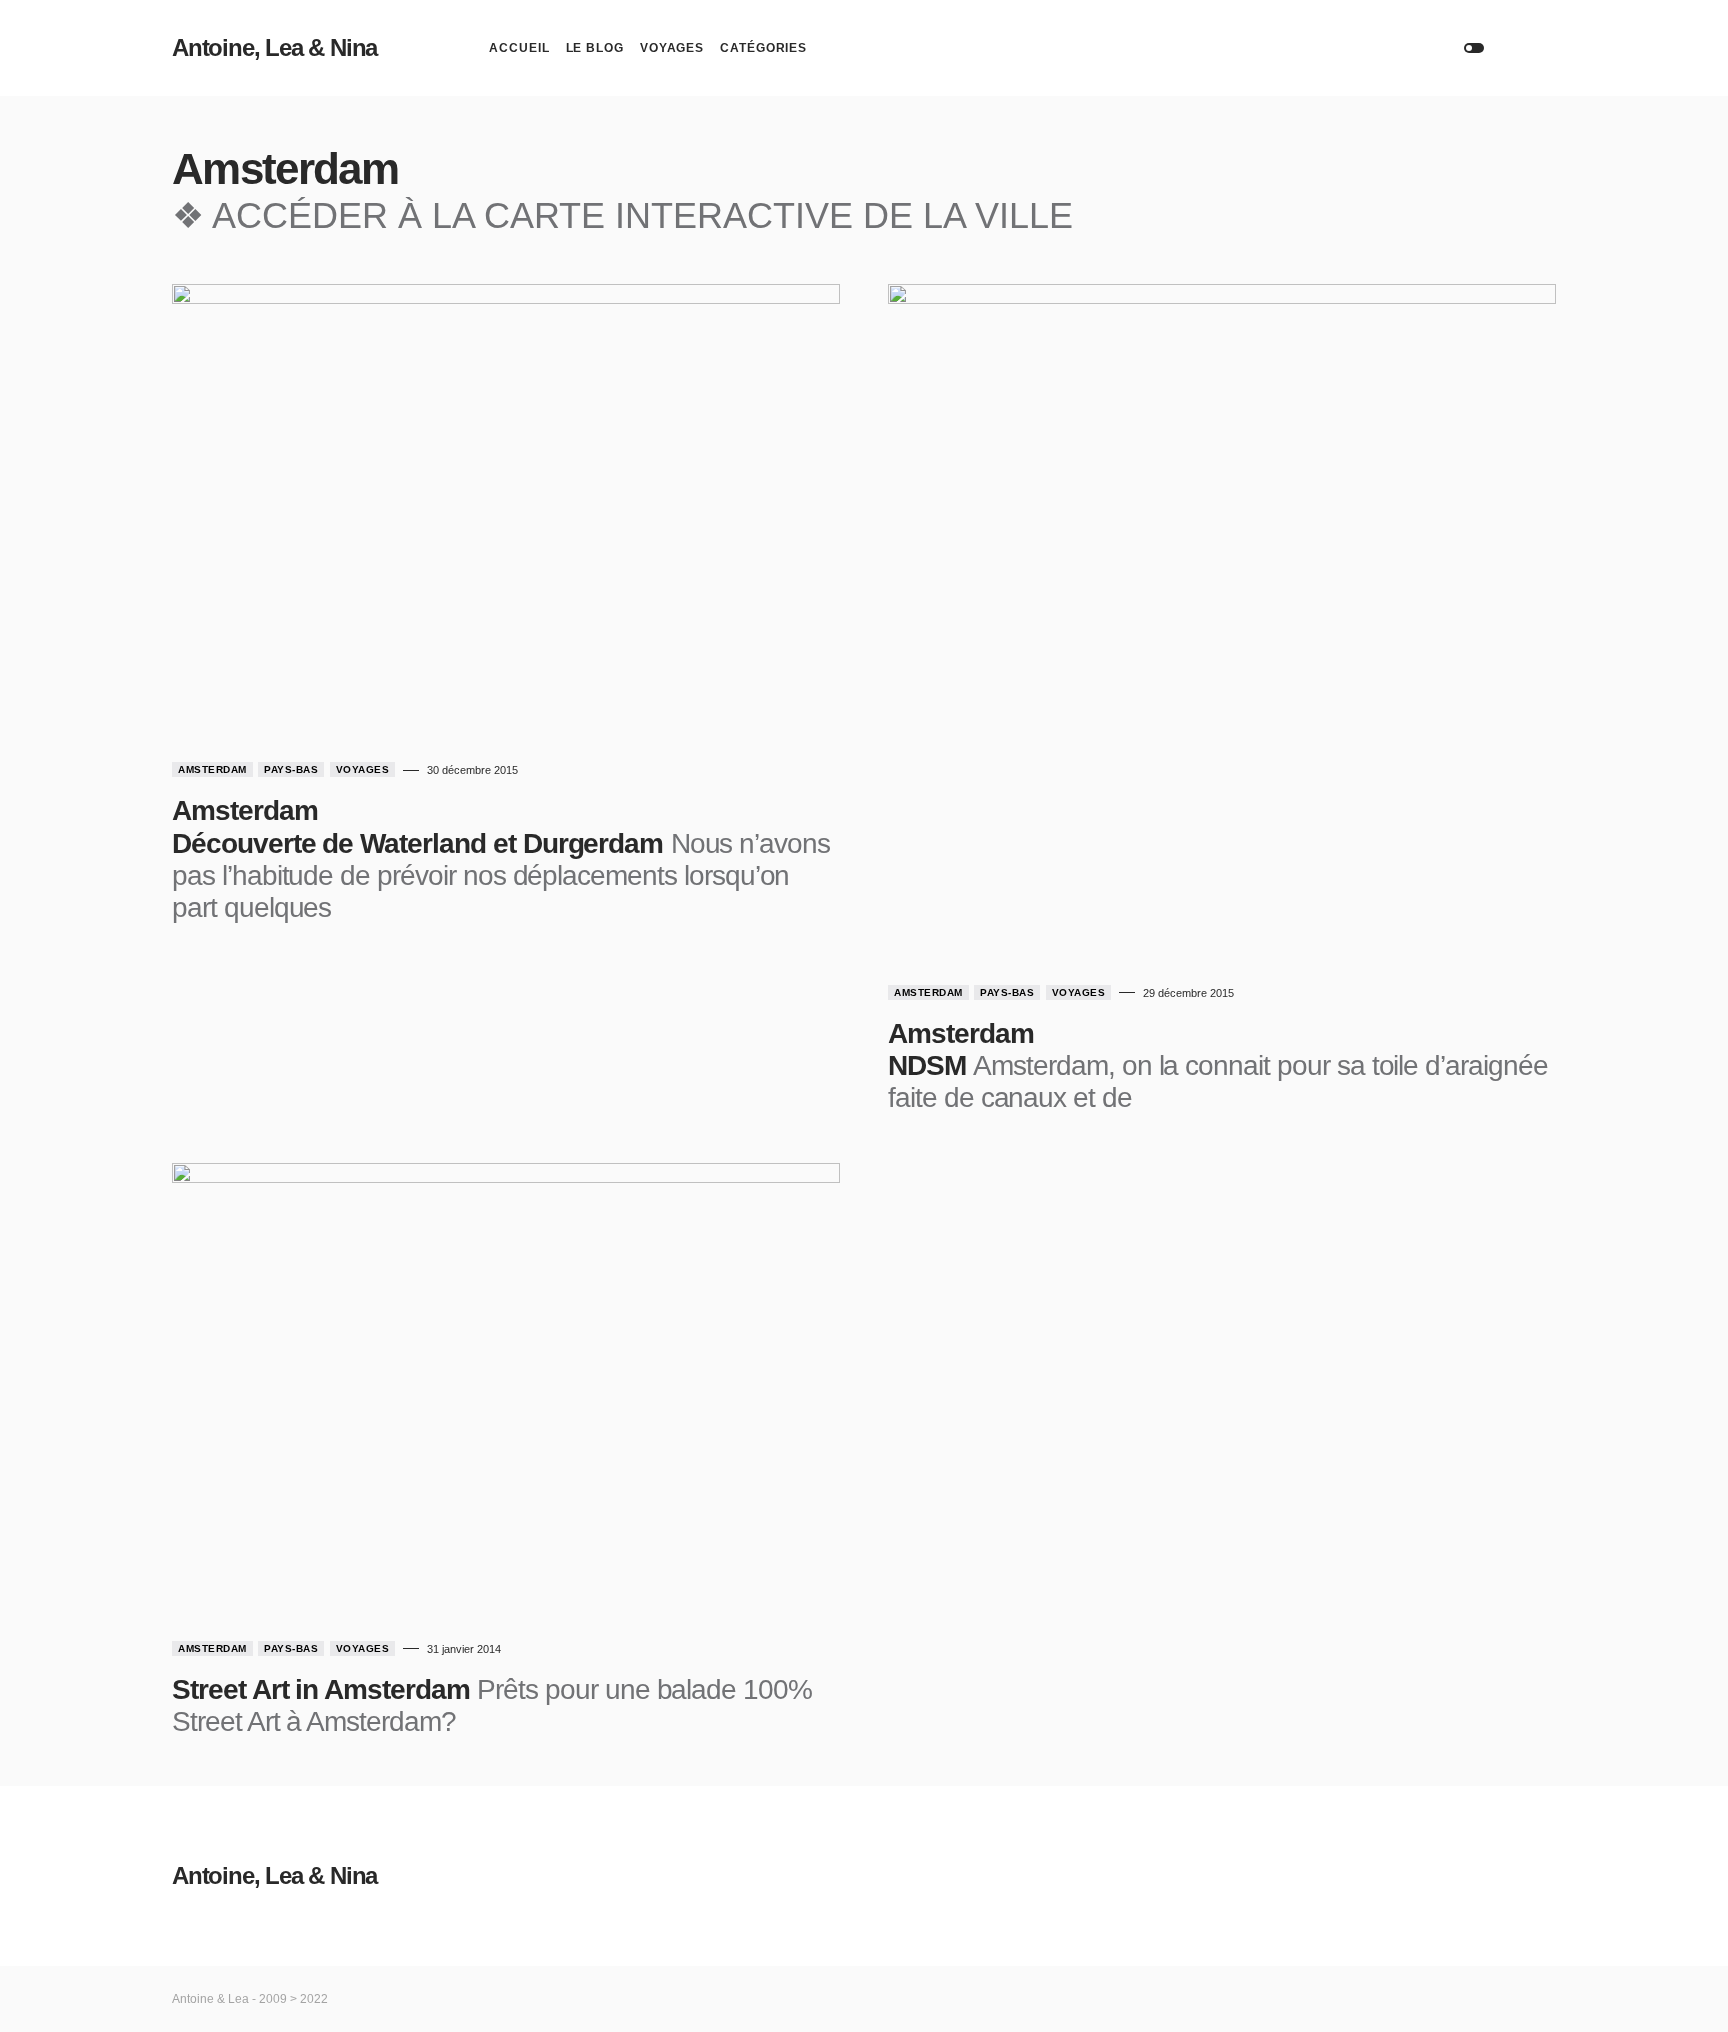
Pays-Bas (291, 769)
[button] (1474, 48)
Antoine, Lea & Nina (274, 47)
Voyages (363, 769)
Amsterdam (212, 769)
